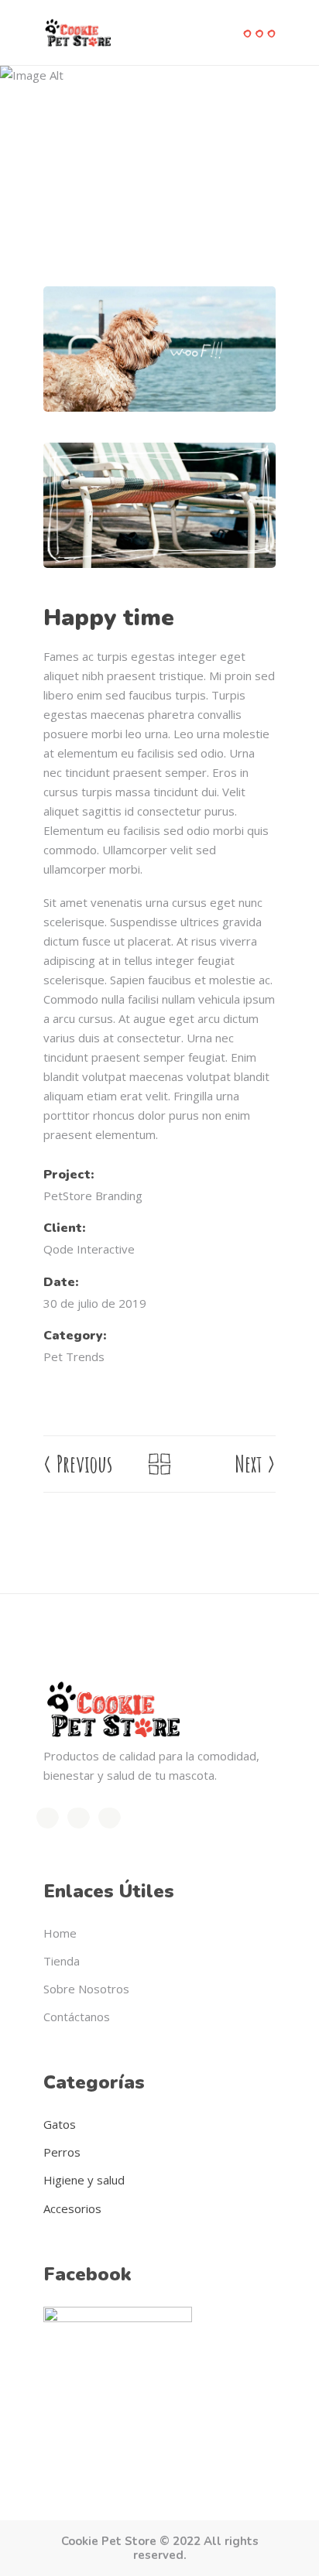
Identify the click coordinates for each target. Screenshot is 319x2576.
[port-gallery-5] (159, 505)
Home (58, 158)
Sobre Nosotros (86, 1989)
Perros (62, 2152)
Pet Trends (113, 158)
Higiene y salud (84, 2180)
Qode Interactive (89, 1249)
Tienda (62, 1961)
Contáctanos (77, 2017)
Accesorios (72, 2208)
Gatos (60, 2124)
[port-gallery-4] (159, 349)
